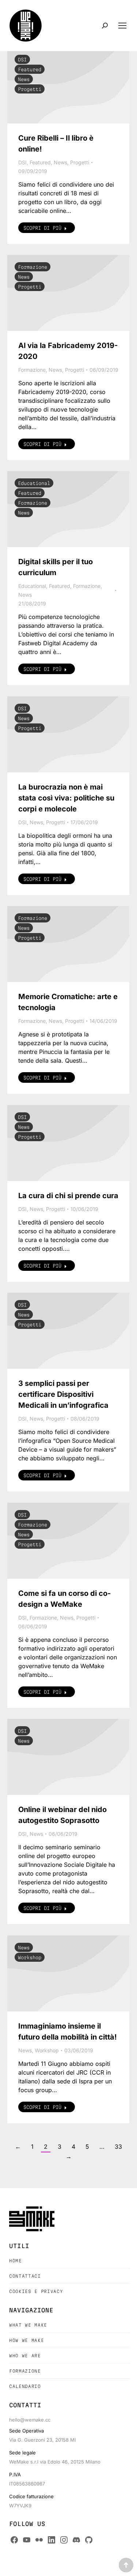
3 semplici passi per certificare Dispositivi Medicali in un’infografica (63, 1394)
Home (16, 2261)
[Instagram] (64, 2540)
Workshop (30, 1957)
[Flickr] (39, 2540)
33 (118, 2147)
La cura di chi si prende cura (68, 1196)
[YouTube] (27, 2540)
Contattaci (25, 2276)
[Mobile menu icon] (122, 26)
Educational (34, 483)
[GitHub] (89, 2540)
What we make (28, 2325)
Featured (30, 69)
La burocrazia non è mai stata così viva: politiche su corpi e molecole (66, 798)
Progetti (30, 89)
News (24, 79)
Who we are (25, 2356)
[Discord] (76, 2540)
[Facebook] (14, 2540)
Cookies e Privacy (36, 2291)
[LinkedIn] (52, 2540)
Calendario (25, 2386)
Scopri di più (42, 228)
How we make (26, 2340)
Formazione (33, 267)
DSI (22, 60)
